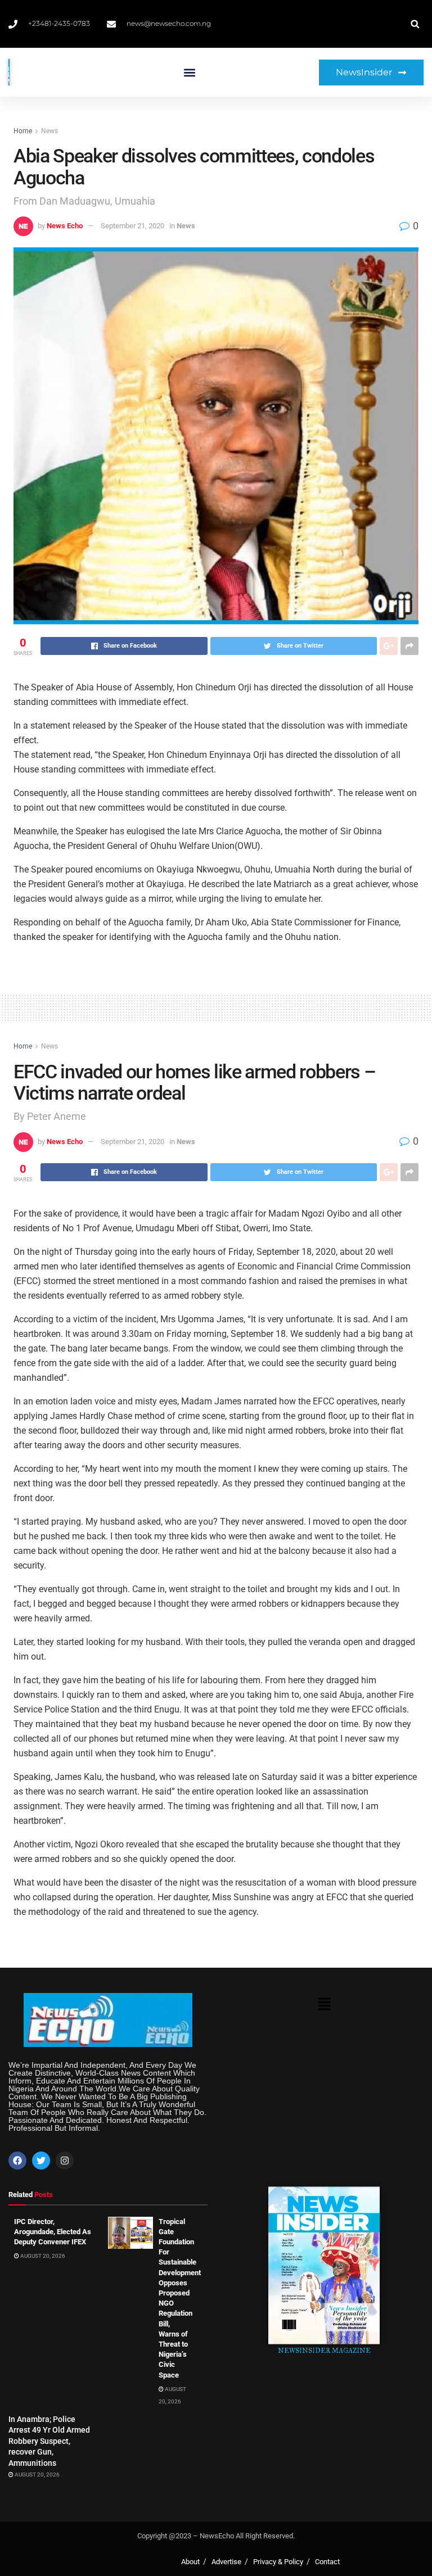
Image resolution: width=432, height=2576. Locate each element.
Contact (327, 2562)
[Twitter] (41, 2161)
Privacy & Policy (278, 2562)
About (190, 2562)
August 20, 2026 (42, 2256)
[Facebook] (17, 2161)
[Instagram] (65, 2161)
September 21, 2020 (132, 226)
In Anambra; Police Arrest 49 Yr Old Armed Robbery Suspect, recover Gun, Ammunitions (49, 2441)
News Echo (65, 226)
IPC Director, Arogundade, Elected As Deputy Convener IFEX (53, 2232)
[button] (189, 72)
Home (23, 131)
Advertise (226, 2562)
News (49, 131)
